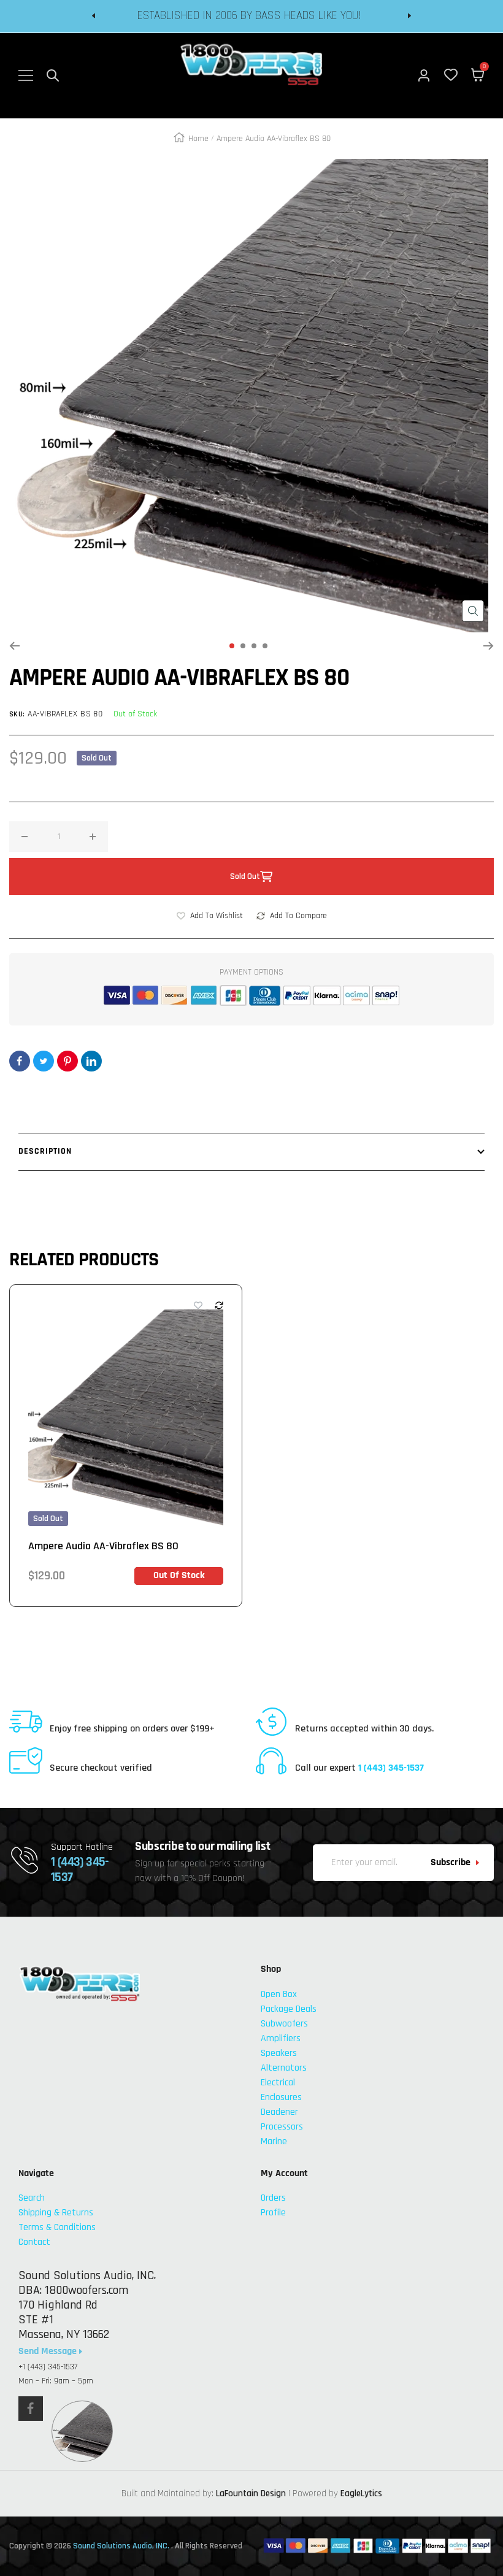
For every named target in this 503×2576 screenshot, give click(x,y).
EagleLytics (361, 2494)
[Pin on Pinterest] (67, 1061)
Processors (282, 2127)
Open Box (279, 1994)
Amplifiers (281, 2038)
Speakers (279, 2053)
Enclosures (281, 2097)
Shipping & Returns (56, 2213)
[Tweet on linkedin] (91, 1061)
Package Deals (289, 2009)
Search (32, 2198)
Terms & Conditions (57, 2227)
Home (198, 139)
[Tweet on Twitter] (44, 1061)
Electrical (278, 2083)
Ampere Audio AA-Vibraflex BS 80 (103, 1546)
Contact (34, 2242)
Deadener (279, 2112)
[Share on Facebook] (20, 1061)
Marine (274, 2141)
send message (49, 2352)
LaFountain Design (251, 2494)
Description (45, 1151)
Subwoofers (284, 2024)
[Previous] (14, 646)
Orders (273, 2198)
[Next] (489, 646)
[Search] (53, 75)
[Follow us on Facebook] (31, 2409)
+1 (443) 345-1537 (48, 2367)
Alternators (284, 2068)
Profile (273, 2213)
